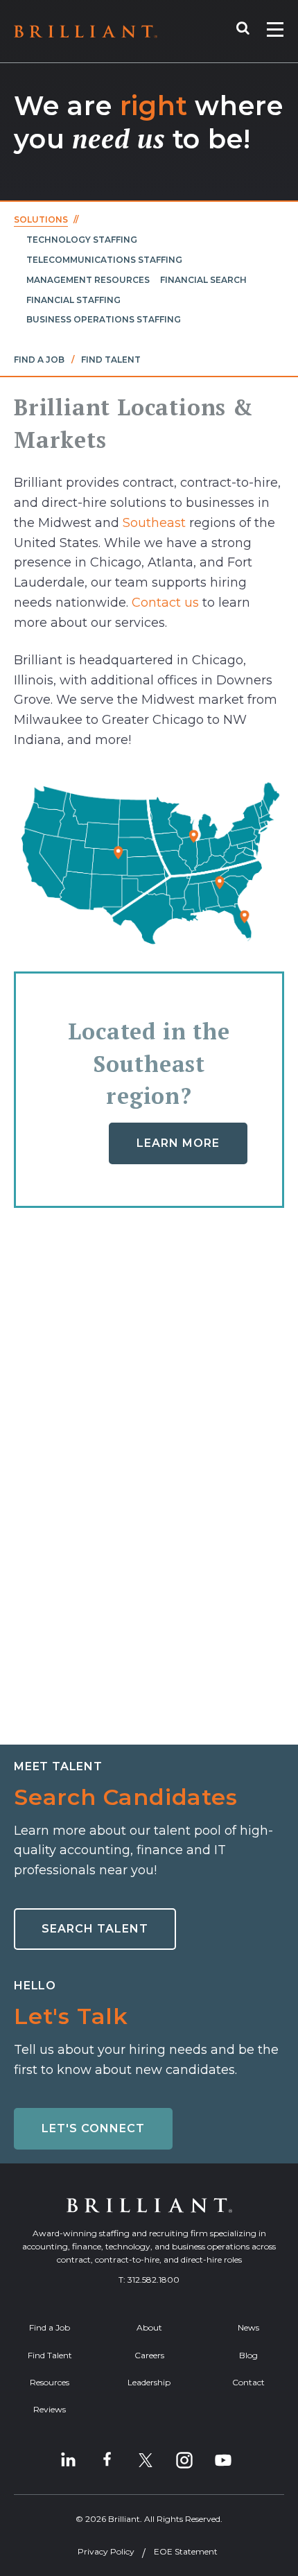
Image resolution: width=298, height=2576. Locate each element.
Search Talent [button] (95, 1929)
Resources (50, 2382)
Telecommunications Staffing (104, 260)
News (248, 2327)
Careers (149, 2355)
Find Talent (111, 360)
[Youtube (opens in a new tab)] (223, 2460)
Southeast (154, 523)
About (149, 2327)
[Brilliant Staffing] (86, 32)
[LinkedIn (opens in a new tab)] (68, 2460)
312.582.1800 (154, 2280)
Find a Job (39, 360)
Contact (248, 2382)
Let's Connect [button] (93, 2128)
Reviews (50, 2409)
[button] (250, 31)
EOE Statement (186, 2551)
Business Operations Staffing (104, 319)
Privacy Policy (106, 2551)
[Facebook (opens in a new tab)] (107, 2460)
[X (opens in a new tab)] (146, 2460)
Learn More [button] (178, 1143)
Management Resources (88, 280)
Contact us (165, 603)
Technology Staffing (82, 240)
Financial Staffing (73, 300)
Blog (248, 2355)
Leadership (149, 2382)
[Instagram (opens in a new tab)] (184, 2460)
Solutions (41, 219)
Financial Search (203, 280)
